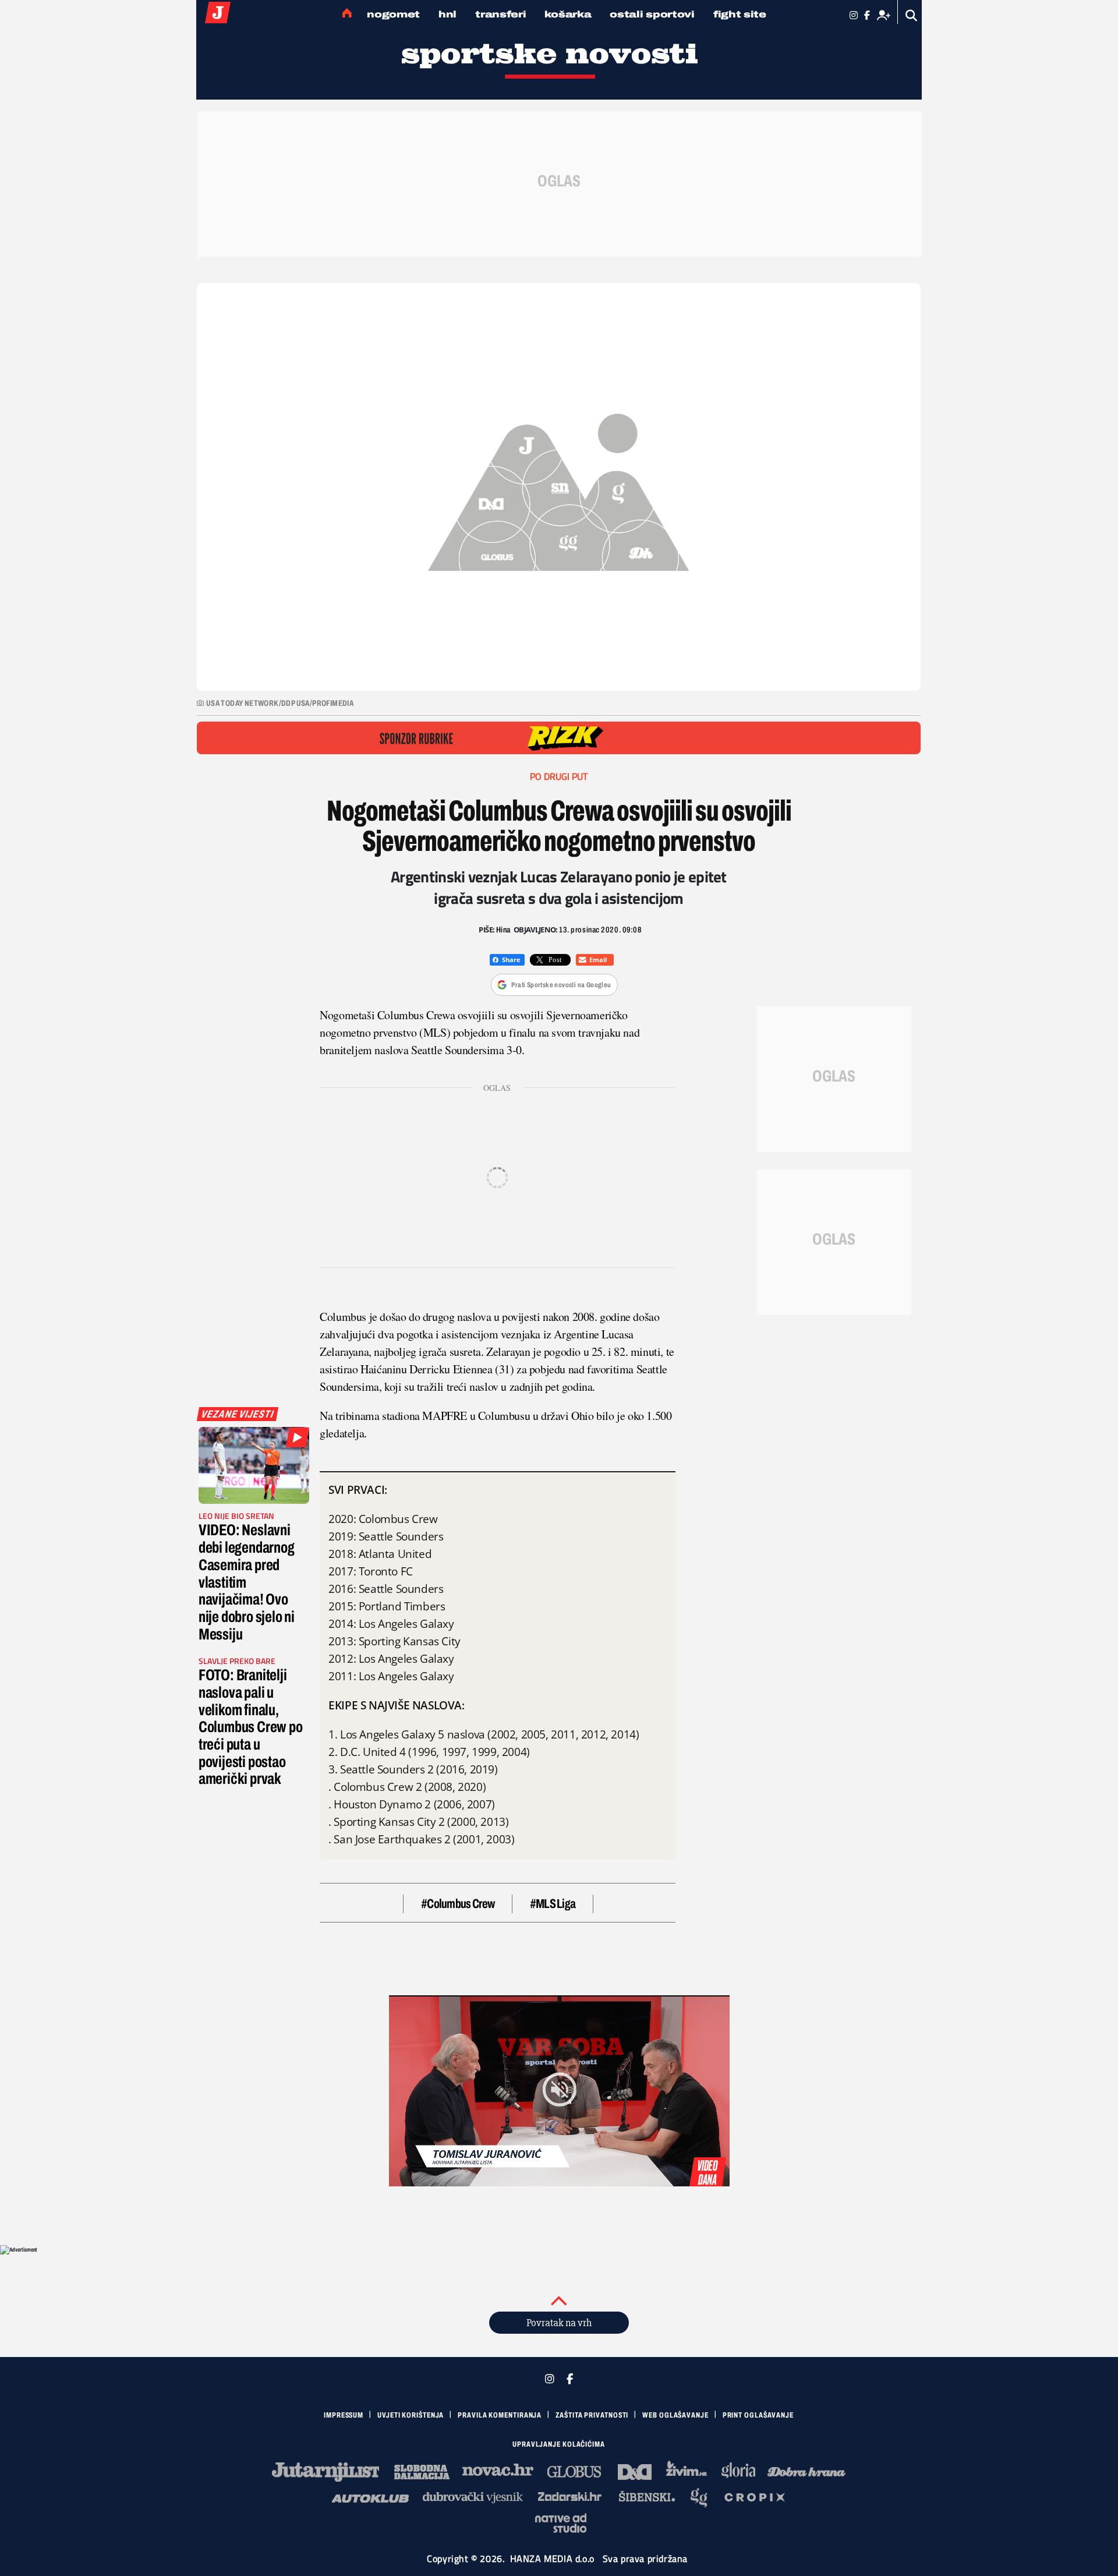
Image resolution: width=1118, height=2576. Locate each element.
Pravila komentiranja (500, 2415)
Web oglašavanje (675, 2415)
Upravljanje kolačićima (559, 2444)
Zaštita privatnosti (592, 2415)
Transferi (500, 14)
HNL (447, 14)
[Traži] (912, 15)
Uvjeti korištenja (411, 2415)
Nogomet (393, 14)
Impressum (344, 2415)
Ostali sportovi (652, 14)
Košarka (568, 14)
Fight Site (740, 14)
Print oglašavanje (758, 2415)
